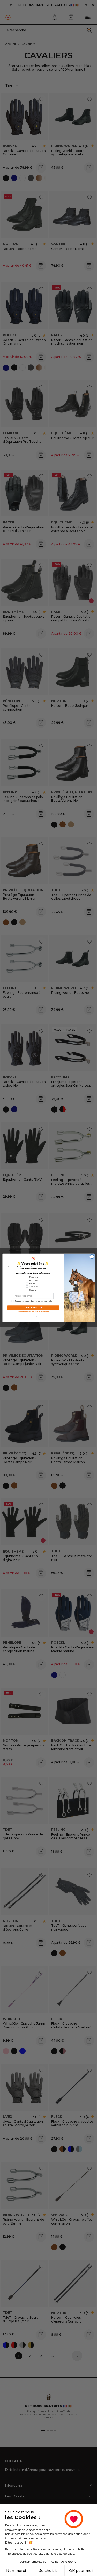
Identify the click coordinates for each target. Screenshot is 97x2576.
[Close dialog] (92, 1257)
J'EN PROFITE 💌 (33, 1308)
